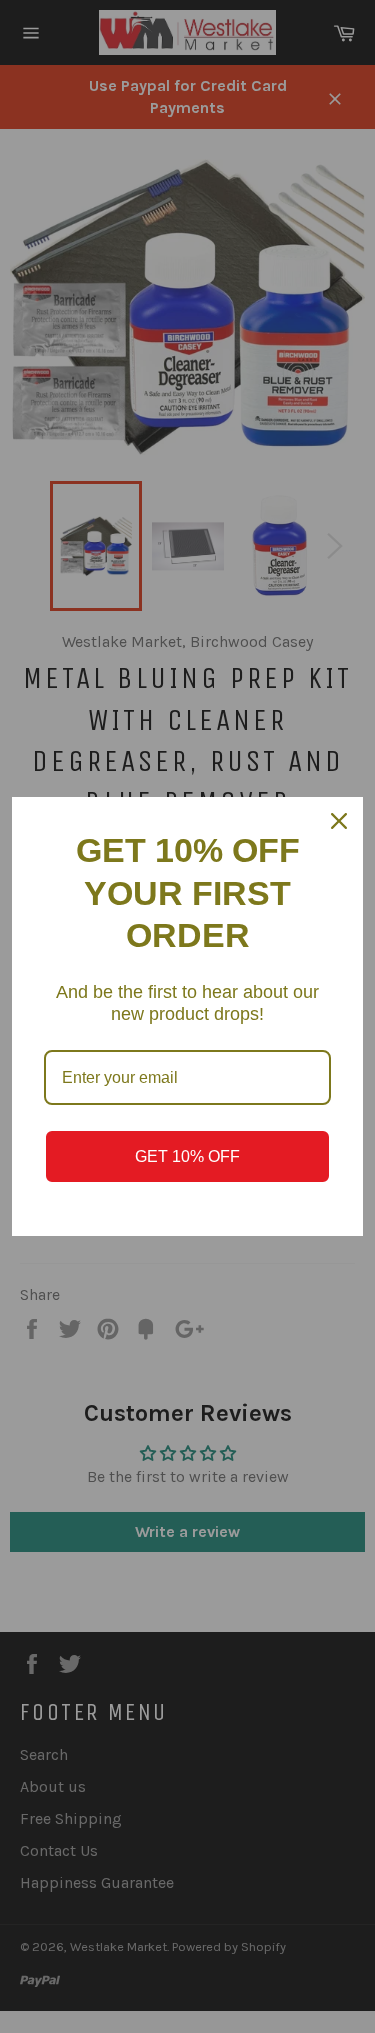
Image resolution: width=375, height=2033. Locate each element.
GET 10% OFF (187, 1156)
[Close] (339, 821)
